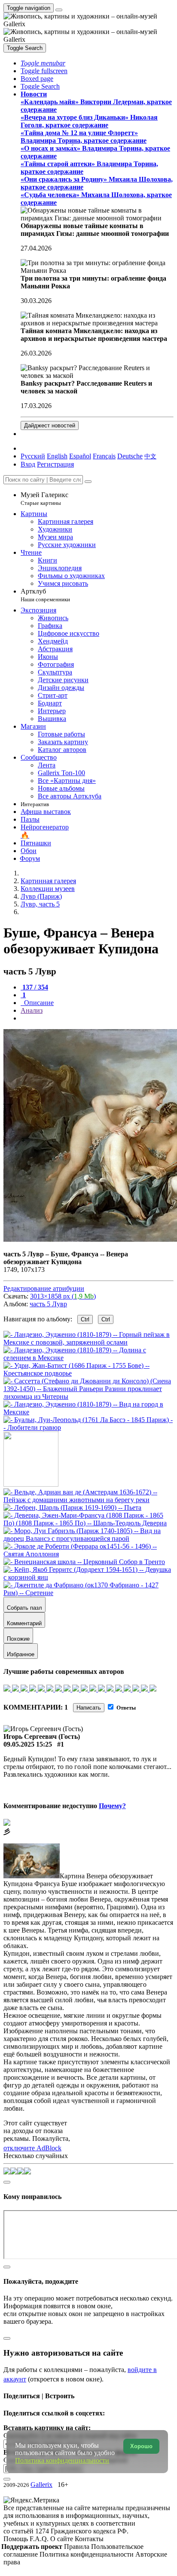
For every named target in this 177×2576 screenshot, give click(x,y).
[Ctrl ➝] (88, 1500)
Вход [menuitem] (28, 464)
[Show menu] (59, 10)
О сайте (63, 2539)
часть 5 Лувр (48, 1304)
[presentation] (97, 1018)
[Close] (88, 482)
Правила (78, 2547)
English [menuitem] (57, 456)
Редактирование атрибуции (44, 1288)
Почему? (112, 1806)
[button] (43, 63)
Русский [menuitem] (33, 456)
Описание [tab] (38, 1003)
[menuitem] (150, 456)
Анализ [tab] (32, 1010)
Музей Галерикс (44, 499)
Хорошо (141, 2446)
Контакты (89, 2539)
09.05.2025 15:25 (28, 1744)
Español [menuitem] (80, 456)
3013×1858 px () (63, 1296)
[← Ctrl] (88, 1427)
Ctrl (85, 1319)
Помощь (17, 2539)
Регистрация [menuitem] (55, 464)
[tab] (34, 987)
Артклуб (45, 595)
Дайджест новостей (50, 425)
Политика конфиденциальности (87, 2554)
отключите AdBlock (32, 2148)
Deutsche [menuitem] (130, 456)
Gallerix (41, 2485)
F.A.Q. (40, 2539)
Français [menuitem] (104, 456)
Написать (89, 1708)
